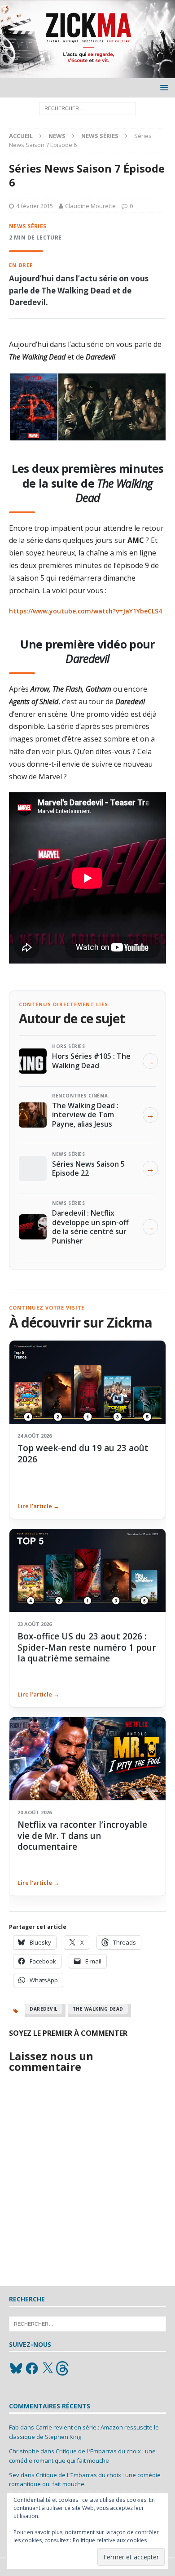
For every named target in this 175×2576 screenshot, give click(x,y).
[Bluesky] (16, 2368)
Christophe (24, 2451)
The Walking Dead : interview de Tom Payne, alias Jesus (85, 1115)
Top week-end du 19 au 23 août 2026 (83, 1453)
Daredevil (44, 2009)
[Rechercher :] (88, 108)
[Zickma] (87, 73)
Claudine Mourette (90, 206)
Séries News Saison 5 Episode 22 (88, 1168)
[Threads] (63, 2368)
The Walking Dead (98, 2009)
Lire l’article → (38, 1506)
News (57, 136)
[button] (163, 87)
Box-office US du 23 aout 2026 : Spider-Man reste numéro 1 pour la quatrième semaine (87, 1647)
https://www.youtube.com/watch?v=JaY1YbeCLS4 (85, 611)
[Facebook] (32, 2368)
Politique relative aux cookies (110, 2540)
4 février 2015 (35, 206)
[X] (48, 2368)
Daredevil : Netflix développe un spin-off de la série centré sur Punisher (90, 1227)
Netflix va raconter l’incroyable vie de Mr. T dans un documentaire (82, 1836)
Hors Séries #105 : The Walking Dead (91, 1061)
